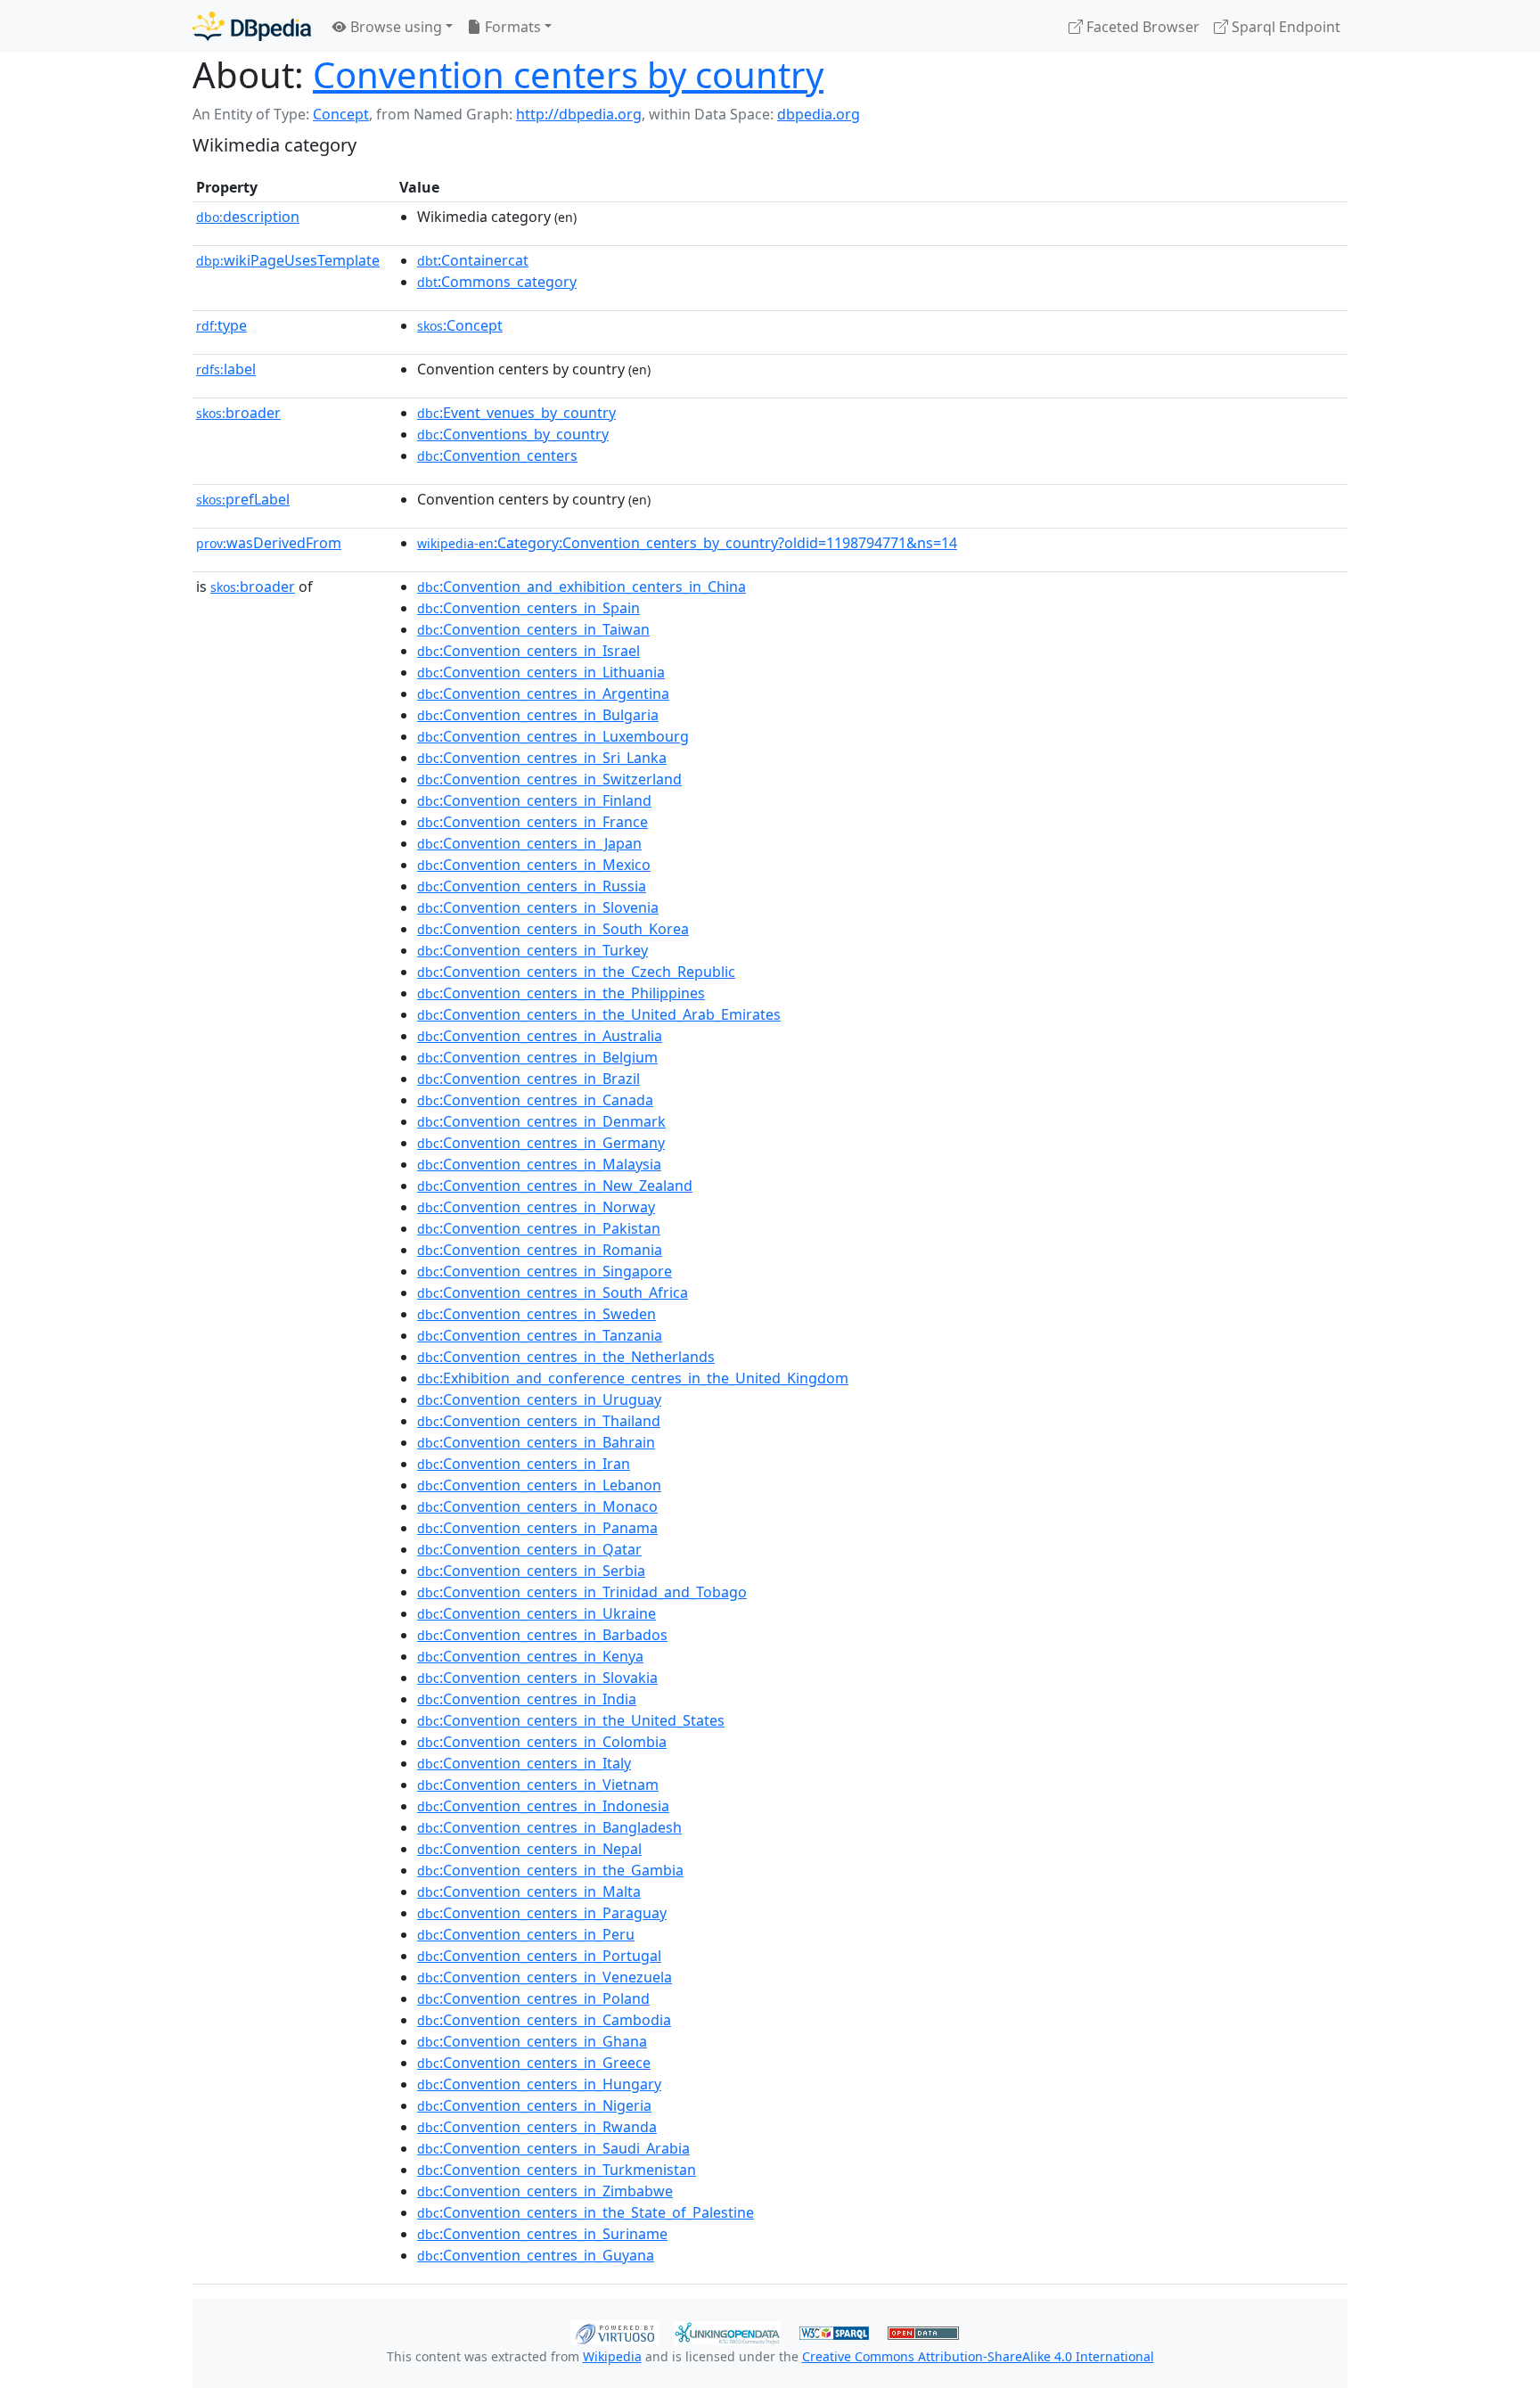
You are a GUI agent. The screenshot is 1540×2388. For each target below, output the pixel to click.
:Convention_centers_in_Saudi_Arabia (553, 2148)
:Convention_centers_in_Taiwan (533, 629)
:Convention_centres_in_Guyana (536, 2255)
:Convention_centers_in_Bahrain (536, 1442)
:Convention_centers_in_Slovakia (537, 1678)
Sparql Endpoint (1284, 27)
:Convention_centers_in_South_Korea (553, 929)
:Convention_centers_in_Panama (537, 1528)
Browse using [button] (394, 27)
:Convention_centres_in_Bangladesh (549, 1827)
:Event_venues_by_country (516, 413)
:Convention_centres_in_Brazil (528, 1079)
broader (238, 413)
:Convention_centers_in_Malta (529, 1892)
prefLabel (243, 499)
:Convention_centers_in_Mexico (534, 865)
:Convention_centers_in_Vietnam (538, 1785)
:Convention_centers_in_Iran (524, 1464)
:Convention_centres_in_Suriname (542, 2234)
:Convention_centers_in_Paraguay (542, 1913)
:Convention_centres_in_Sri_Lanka (542, 758)
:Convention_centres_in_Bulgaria (538, 715)
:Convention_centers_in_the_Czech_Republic (576, 972)
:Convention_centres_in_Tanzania (540, 1335)
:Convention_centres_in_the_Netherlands (566, 1357)
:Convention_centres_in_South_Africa (553, 1292)
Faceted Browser (1141, 27)
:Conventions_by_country (513, 434)
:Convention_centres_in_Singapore (545, 1271)
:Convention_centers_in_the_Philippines (561, 993)
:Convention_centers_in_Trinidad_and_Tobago (582, 1592)
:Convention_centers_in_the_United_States (571, 1720)
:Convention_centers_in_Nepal (529, 1849)
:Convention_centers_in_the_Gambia (550, 1870)
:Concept (460, 325)
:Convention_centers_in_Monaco (537, 1506)
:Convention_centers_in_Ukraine (537, 1613)
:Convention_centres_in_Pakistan (539, 1228)
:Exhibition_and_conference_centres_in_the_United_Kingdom (633, 1378)
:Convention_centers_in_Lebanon (539, 1485)
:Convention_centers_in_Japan (529, 843)
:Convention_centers (497, 455)
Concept (341, 114)
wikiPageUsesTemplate (288, 260)
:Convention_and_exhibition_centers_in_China (582, 587)
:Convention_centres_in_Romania (540, 1250)
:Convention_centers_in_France (532, 822)
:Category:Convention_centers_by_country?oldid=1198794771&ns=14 (687, 543)
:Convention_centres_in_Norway (536, 1207)
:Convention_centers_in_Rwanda (537, 2127)
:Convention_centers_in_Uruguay (539, 1399)
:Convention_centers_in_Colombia (542, 1742)
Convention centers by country (568, 74)
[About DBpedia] (252, 26)
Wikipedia (612, 2356)
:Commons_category (497, 282)
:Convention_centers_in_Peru (526, 1934)
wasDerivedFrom (269, 543)
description (248, 217)
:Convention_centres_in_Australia (540, 1036)
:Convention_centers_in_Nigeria (534, 2105)
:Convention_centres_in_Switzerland (549, 779)
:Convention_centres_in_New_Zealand (555, 1186)
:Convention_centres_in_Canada (535, 1100)
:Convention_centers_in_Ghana (532, 2041)
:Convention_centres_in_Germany (541, 1143)
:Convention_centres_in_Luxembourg (553, 736)
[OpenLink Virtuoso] (615, 2331)
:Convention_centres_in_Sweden (537, 1314)
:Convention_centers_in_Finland (534, 800)
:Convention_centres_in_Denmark (541, 1121)
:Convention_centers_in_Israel (528, 651)
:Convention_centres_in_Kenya (530, 1656)
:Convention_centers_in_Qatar (529, 1549)
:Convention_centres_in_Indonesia (543, 1806)
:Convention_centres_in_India (527, 1699)
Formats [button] (511, 27)
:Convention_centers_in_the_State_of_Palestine (586, 2212)
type (221, 325)
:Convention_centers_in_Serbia (531, 1571)
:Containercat (473, 260)
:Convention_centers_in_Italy (524, 1763)
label (226, 369)
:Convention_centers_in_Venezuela (545, 1977)
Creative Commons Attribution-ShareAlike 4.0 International (978, 2356)
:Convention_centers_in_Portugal (539, 1956)
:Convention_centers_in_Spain (528, 608)
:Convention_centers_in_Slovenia (538, 907)
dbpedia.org (819, 114)
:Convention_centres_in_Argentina (543, 693)
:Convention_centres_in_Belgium (537, 1057)
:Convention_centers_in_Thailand (539, 1421)
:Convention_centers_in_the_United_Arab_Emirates (599, 1014)
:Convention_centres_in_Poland (533, 1998)
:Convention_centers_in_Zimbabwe (545, 2191)
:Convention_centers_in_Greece (534, 2063)
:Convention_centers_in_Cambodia (544, 2020)
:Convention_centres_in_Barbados (542, 1635)
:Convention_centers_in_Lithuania (541, 672)
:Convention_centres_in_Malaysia (539, 1164)
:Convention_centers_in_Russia (532, 886)
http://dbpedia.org (579, 114)
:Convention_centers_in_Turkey (532, 950)
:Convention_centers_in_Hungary (539, 2084)
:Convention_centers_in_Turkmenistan (557, 2170)
